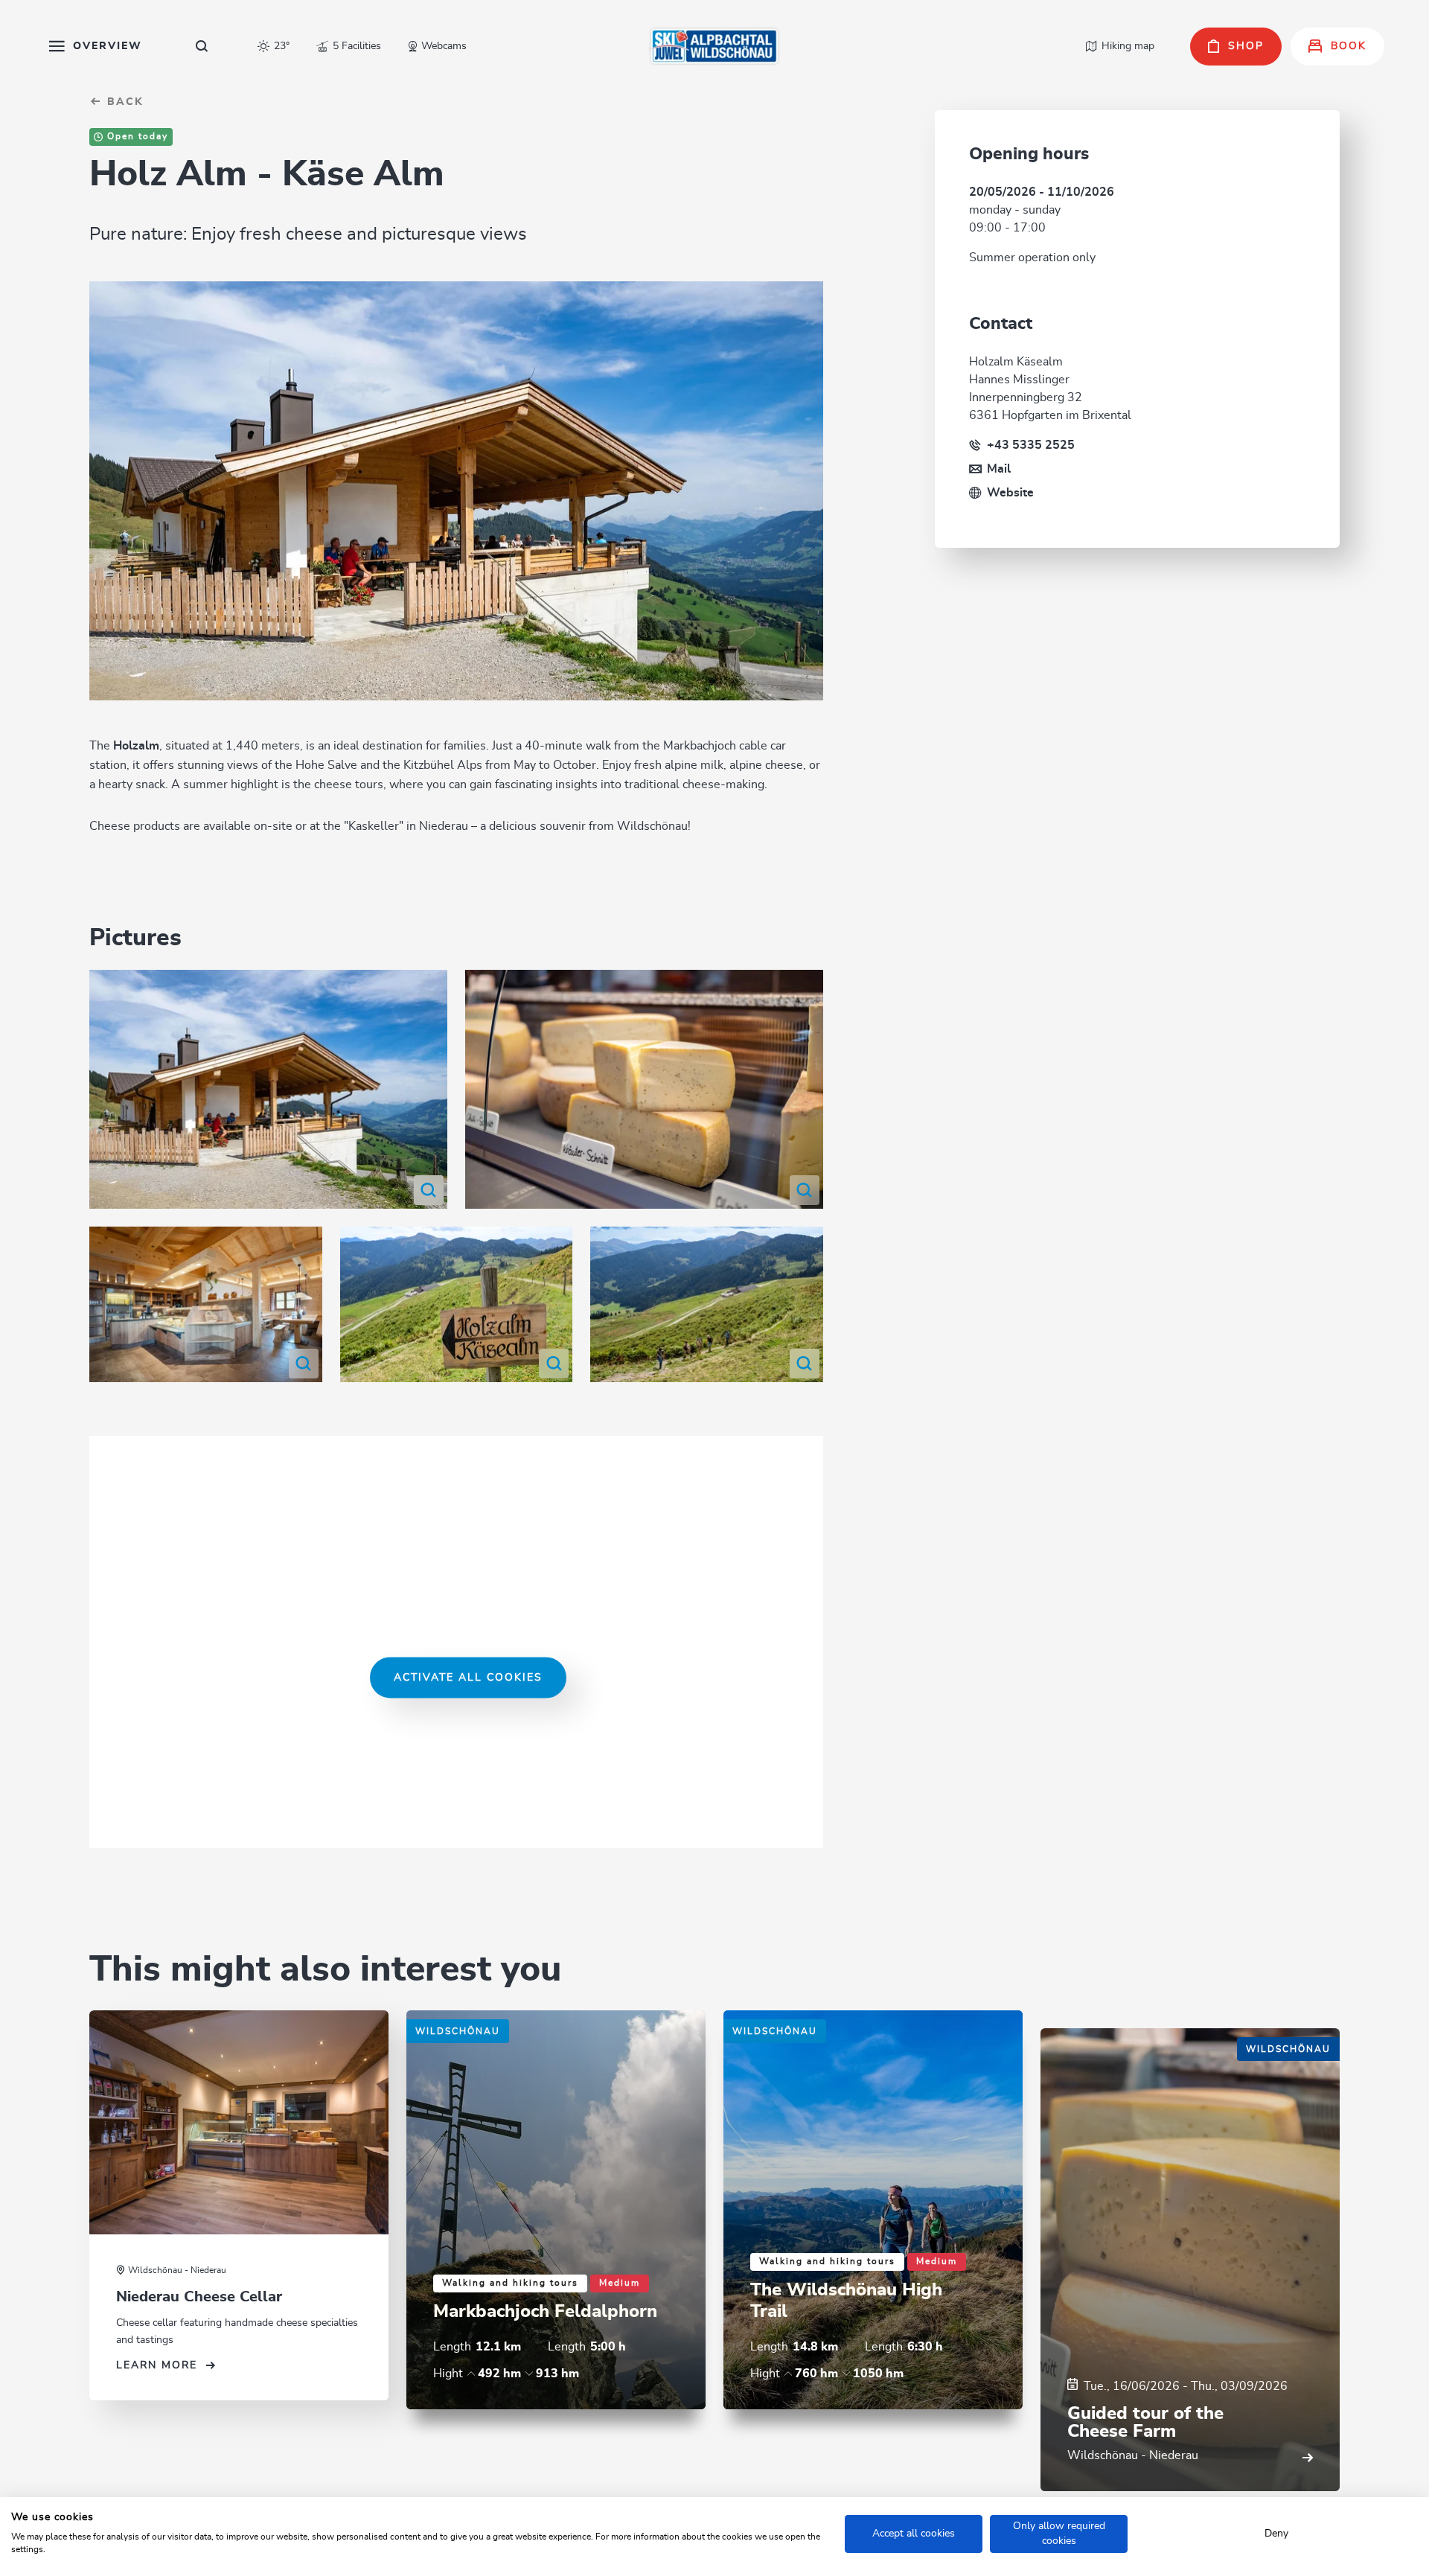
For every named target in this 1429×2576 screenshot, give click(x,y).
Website (1010, 493)
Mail (999, 469)
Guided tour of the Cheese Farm (1145, 2423)
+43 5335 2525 (1031, 445)
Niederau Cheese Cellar (199, 2297)
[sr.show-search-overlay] (202, 46)
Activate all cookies (468, 1677)
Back (123, 102)
